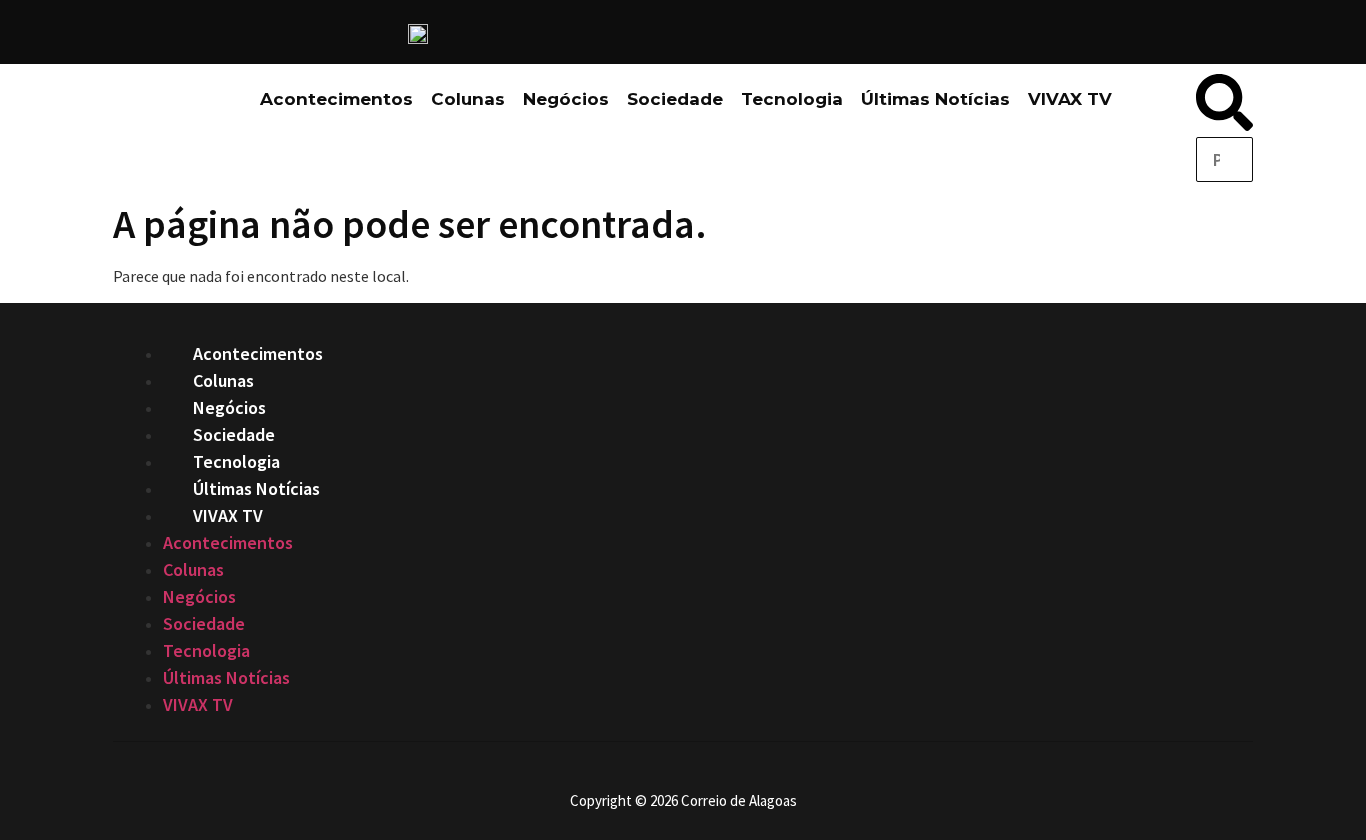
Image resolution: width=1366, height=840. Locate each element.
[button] (1224, 105)
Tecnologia (792, 99)
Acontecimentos (336, 99)
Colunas (468, 99)
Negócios (566, 99)
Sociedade (675, 99)
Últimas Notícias (935, 99)
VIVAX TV (1070, 99)
